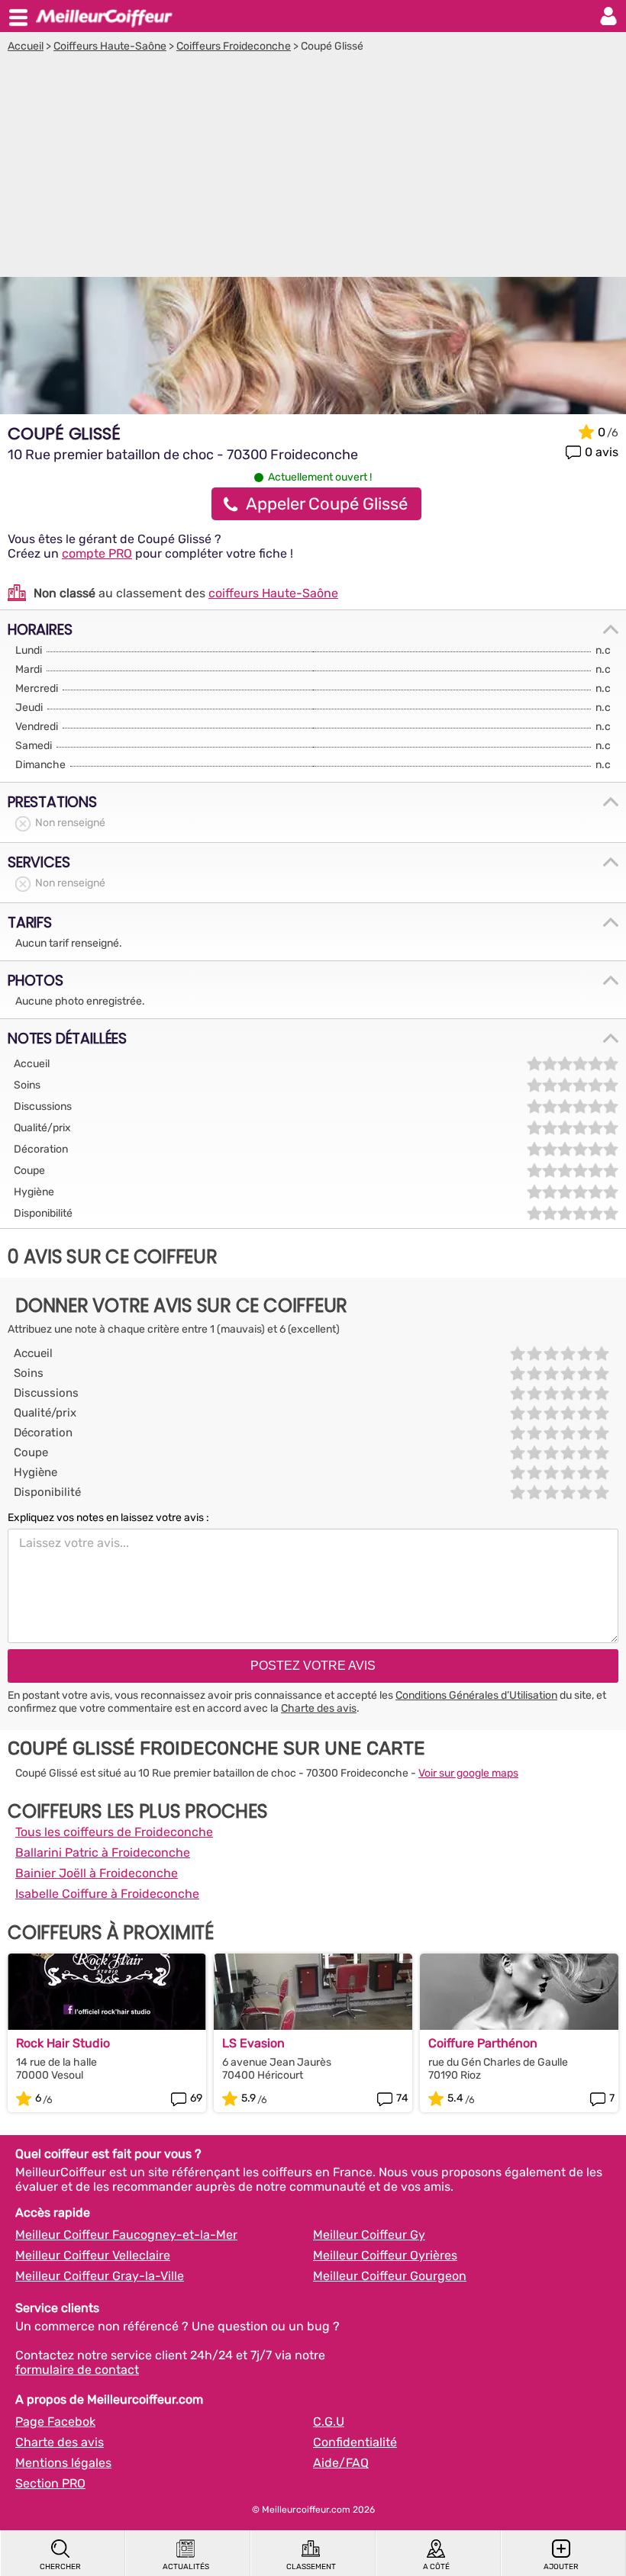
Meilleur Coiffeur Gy (369, 2235)
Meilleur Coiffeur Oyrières (385, 2255)
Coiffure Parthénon (483, 2043)
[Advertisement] (313, 167)
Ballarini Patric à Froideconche (103, 1852)
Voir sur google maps (468, 1773)
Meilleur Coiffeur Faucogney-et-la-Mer (126, 2235)
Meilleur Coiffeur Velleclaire (93, 2255)
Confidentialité (355, 2442)
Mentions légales (63, 2463)
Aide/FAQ (341, 2463)
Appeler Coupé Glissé (327, 504)
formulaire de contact (77, 2370)
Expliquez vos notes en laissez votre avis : (108, 1518)
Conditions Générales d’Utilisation (476, 1695)
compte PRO (97, 553)
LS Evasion (253, 2043)
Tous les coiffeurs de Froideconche (114, 1832)
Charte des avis (319, 1708)
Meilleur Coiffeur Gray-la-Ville (100, 2276)
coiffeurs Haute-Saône (273, 593)
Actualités (186, 2567)
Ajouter (561, 2567)
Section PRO (50, 2483)
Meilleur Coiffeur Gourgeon (390, 2276)
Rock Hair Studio (63, 2043)
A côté (436, 2567)
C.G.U (329, 2422)
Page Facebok (55, 2422)
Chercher (60, 2567)
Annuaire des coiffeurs (104, 16)
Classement (311, 2567)
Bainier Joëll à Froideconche (97, 1873)
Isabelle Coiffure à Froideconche (107, 1894)
